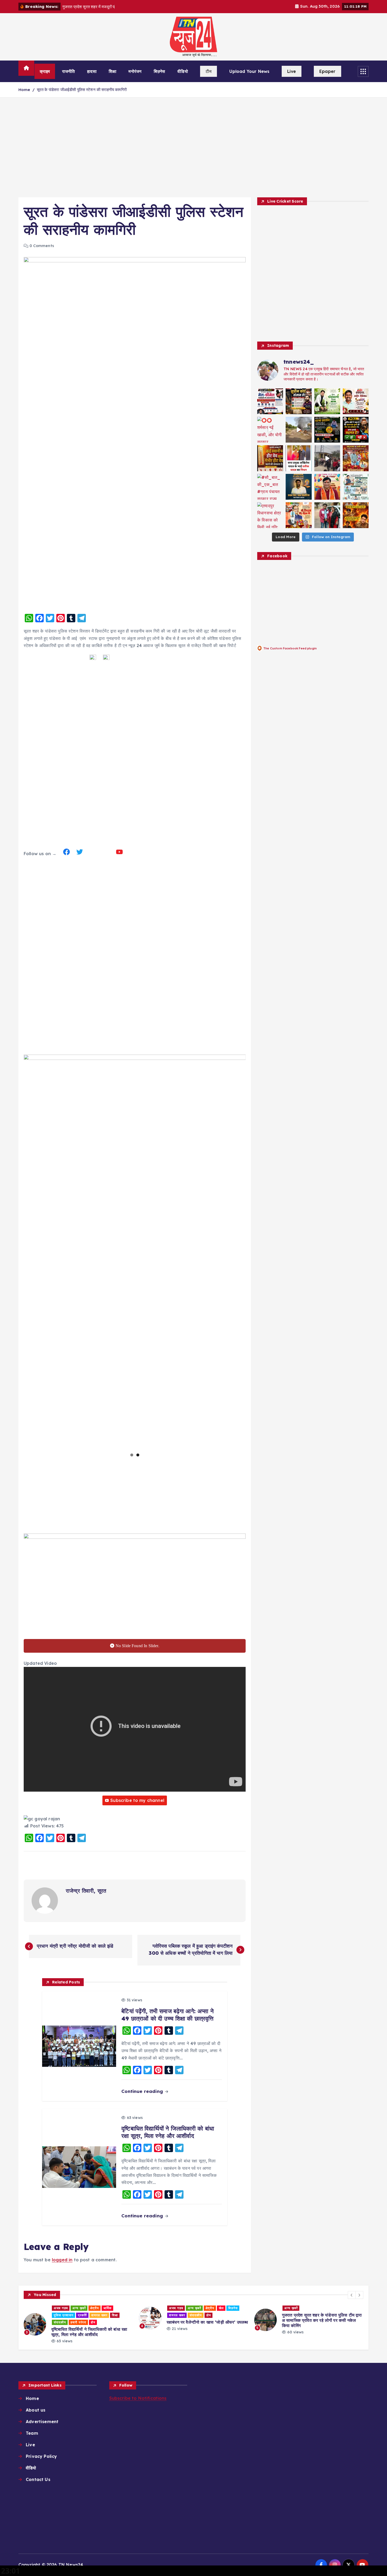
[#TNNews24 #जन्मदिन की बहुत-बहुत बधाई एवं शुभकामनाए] (356, 401)
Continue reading (143, 2091)
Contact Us (38, 2479)
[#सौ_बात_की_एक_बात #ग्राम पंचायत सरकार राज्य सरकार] (270, 487)
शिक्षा (112, 71)
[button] (352, 2295)
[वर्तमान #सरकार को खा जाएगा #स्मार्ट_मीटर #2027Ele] (327, 458)
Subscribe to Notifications (138, 2398)
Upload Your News (249, 71)
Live (292, 71)
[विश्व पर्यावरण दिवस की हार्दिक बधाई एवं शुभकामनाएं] (327, 401)
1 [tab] (132, 1455)
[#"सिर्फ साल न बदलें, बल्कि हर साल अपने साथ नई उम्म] (299, 487)
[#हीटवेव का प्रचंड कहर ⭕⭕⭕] (270, 458)
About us (36, 2410)
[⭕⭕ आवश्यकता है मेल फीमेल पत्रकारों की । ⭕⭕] (270, 401)
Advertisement (42, 2422)
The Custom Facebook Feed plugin (290, 648)
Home (24, 90)
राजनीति (69, 71)
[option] (78, 2318)
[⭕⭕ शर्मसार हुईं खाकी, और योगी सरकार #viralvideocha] (270, 430)
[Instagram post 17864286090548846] (356, 458)
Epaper (328, 71)
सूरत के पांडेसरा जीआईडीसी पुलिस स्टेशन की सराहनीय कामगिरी (82, 90)
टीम (209, 71)
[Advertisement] (193, 147)
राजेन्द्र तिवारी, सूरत (86, 1891)
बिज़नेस (160, 71)
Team (32, 2433)
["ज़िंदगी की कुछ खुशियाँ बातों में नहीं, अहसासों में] (327, 487)
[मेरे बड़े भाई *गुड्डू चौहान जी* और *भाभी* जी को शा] (327, 515)
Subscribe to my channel (137, 1800)
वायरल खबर (62, 2315)
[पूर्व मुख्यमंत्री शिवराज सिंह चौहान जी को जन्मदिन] (299, 515)
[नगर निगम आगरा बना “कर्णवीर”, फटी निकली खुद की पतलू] (299, 430)
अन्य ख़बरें (79, 2308)
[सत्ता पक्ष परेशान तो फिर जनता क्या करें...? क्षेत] (327, 430)
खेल (106, 2308)
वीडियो (183, 71)
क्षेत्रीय (95, 2308)
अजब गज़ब (61, 2308)
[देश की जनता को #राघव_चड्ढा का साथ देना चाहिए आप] (356, 487)
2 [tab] (138, 1455)
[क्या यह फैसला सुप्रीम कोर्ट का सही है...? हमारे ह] (356, 430)
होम (93, 2315)
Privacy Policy (41, 2456)
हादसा (92, 71)
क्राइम (45, 71)
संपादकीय (80, 2315)
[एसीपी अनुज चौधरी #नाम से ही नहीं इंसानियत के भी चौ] (356, 515)
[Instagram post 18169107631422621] (299, 458)
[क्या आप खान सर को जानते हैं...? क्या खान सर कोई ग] (299, 401)
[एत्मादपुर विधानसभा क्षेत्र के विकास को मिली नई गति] (270, 515)
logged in (62, 2260)
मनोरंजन (135, 71)
